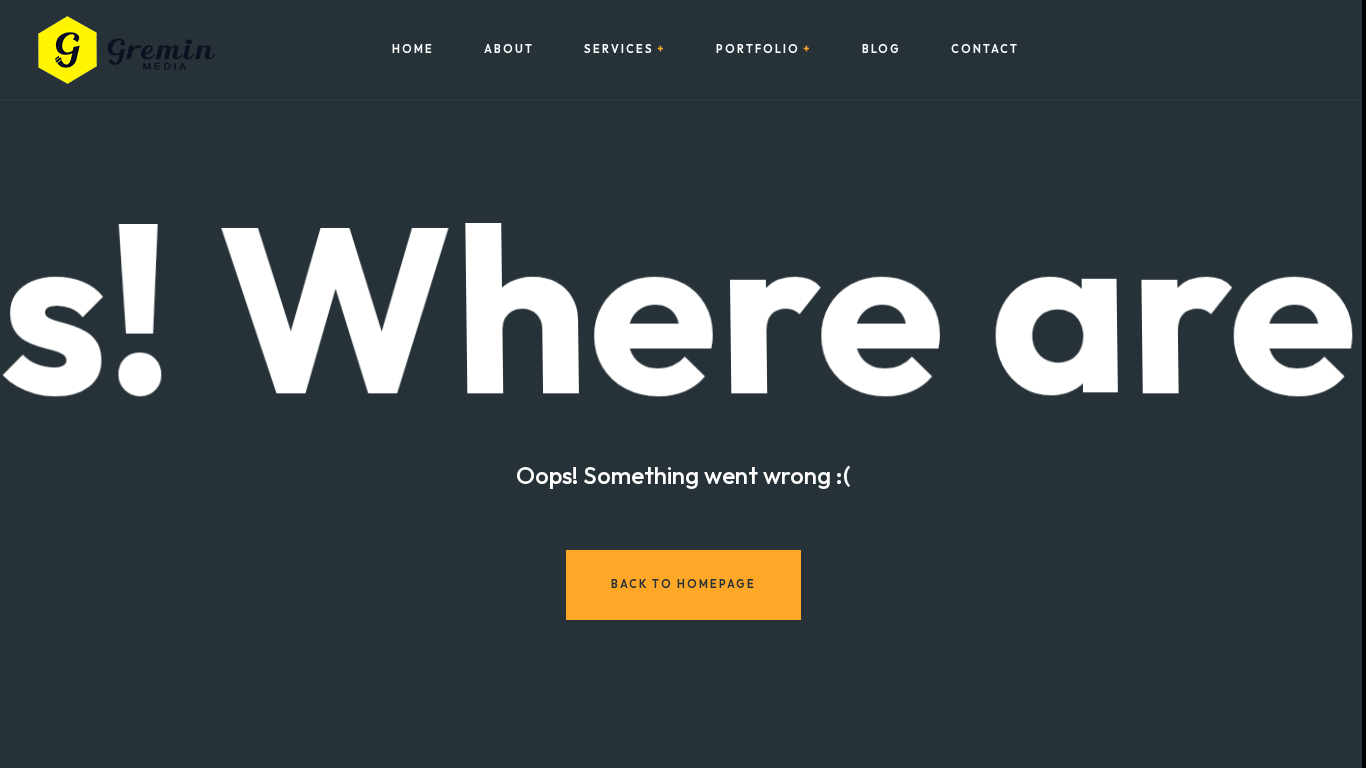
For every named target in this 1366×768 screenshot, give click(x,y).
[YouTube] (1307, 49)
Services (619, 49)
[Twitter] (1280, 49)
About (509, 49)
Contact (985, 49)
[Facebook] (1226, 49)
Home (413, 49)
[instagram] (1253, 49)
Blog (881, 49)
